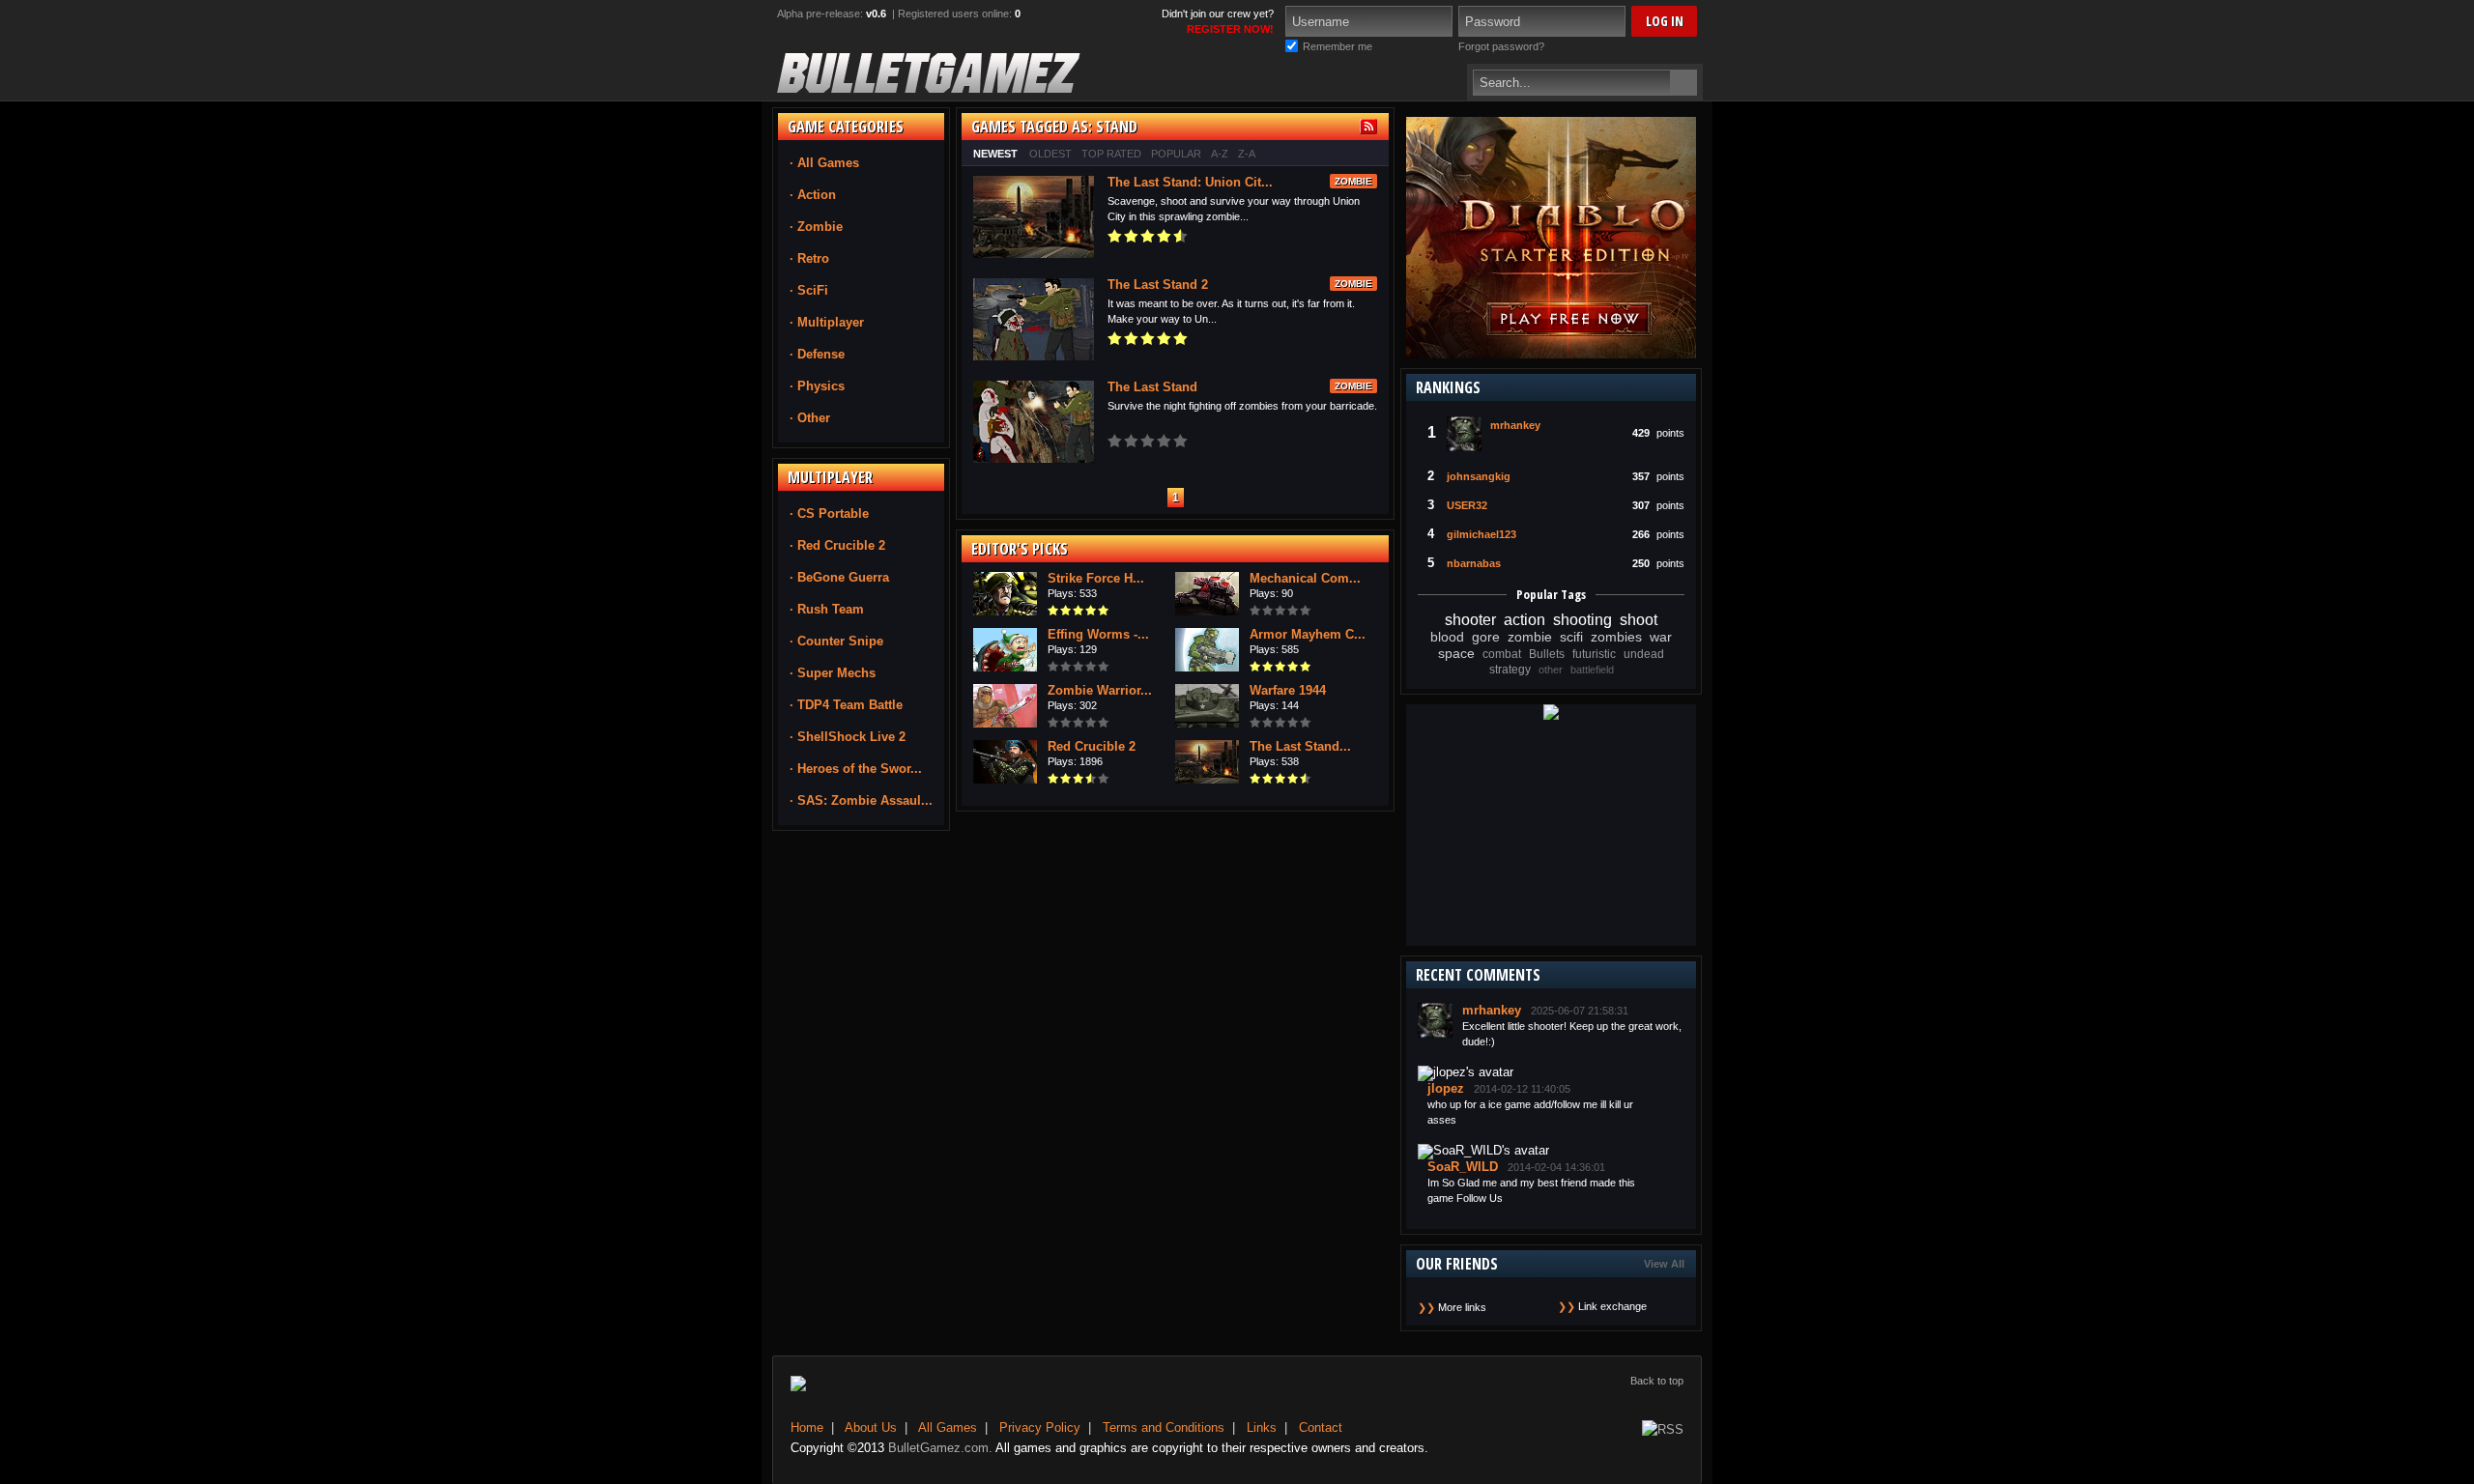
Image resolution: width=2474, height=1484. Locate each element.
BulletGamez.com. (940, 1448)
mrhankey (1515, 425)
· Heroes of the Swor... (856, 769)
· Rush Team (827, 609)
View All (1664, 1264)
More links (1462, 1307)
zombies (1616, 637)
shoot (1639, 620)
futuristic (1594, 654)
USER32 (1467, 505)
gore (1486, 637)
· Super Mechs (833, 673)
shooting (1582, 620)
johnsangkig (1479, 476)
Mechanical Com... (1305, 578)
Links (1262, 1427)
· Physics (817, 386)
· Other (810, 418)
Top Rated (1111, 154)
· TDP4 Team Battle (846, 705)
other (1551, 670)
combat (1502, 654)
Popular (1176, 154)
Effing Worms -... (1098, 634)
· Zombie (816, 227)
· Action (813, 195)
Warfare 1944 (1288, 690)
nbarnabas (1474, 563)
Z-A (1247, 154)
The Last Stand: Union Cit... (1190, 182)
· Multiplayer (827, 322)
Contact (1321, 1427)
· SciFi (809, 290)
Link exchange (1612, 1306)
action (1525, 620)
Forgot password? (1501, 46)
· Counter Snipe (836, 641)
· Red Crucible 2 (837, 545)
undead (1644, 654)
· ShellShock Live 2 (848, 737)
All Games (948, 1427)
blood (1447, 637)
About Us (871, 1427)
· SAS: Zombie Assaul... (861, 800)
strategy (1510, 670)
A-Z (1220, 154)
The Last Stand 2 (1158, 285)
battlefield (1592, 670)
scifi (1571, 637)
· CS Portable (829, 514)
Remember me (1338, 46)
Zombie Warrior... (1100, 690)
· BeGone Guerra (839, 577)
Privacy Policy (1040, 1427)
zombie (1530, 637)
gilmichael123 (1482, 534)
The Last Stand (1152, 387)
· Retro (809, 258)
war (1661, 637)
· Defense (817, 354)
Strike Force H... (1096, 578)
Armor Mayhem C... (1308, 634)
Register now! (1230, 29)
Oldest (1050, 154)
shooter (1470, 620)
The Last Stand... (1300, 746)
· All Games (824, 163)
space (1456, 653)
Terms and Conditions (1164, 1427)
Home (807, 1427)
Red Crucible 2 (1092, 746)
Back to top (1657, 1381)
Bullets (1547, 654)
